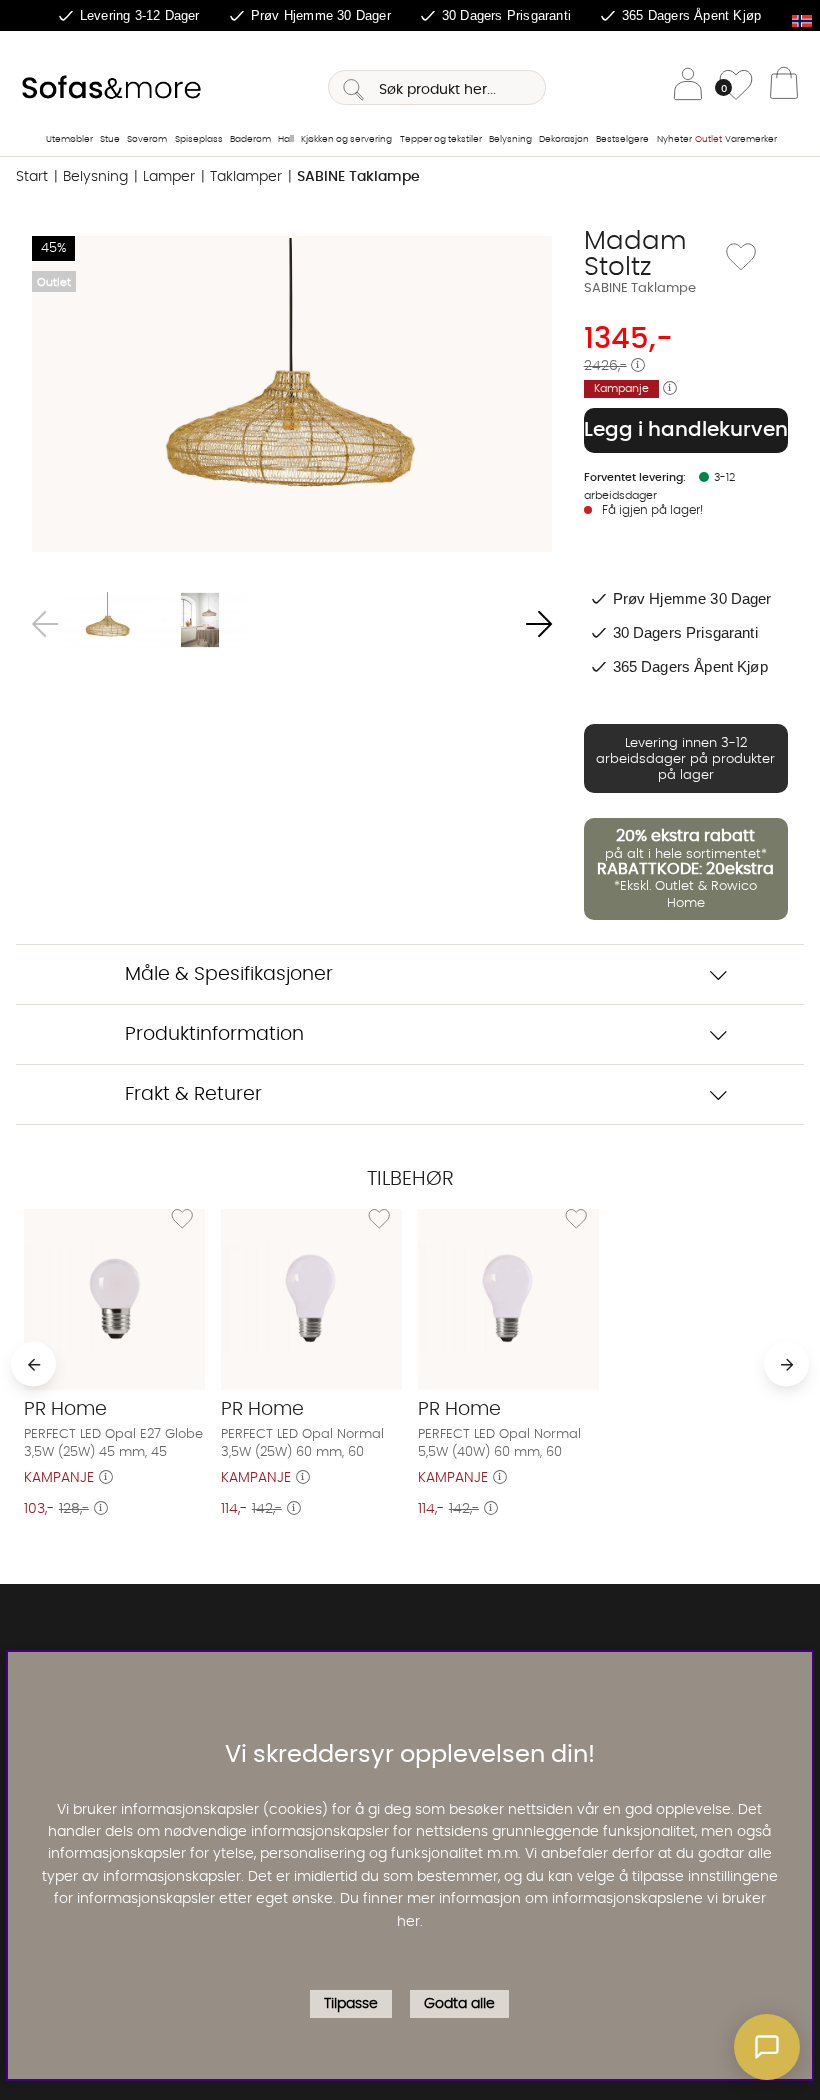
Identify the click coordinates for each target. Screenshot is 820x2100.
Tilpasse (351, 2004)
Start (32, 177)
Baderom (250, 139)
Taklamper (246, 177)
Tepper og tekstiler (441, 139)
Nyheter (674, 139)
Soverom (147, 139)
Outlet (708, 139)
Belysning (510, 139)
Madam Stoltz (635, 254)
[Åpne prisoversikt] (638, 366)
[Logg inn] (688, 87)
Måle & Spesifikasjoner (229, 974)
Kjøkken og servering (346, 139)
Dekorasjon (564, 139)
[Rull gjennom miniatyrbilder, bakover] (45, 624)
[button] (767, 2047)
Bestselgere (622, 139)
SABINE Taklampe (358, 177)
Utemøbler (69, 139)
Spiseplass (199, 139)
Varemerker (751, 139)
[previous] (33, 1364)
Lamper (169, 177)
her (408, 1922)
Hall (286, 139)
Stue (110, 139)
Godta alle (459, 2004)
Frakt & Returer (193, 1094)
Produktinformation (214, 1034)
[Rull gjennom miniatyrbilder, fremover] (539, 624)
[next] (786, 1364)
